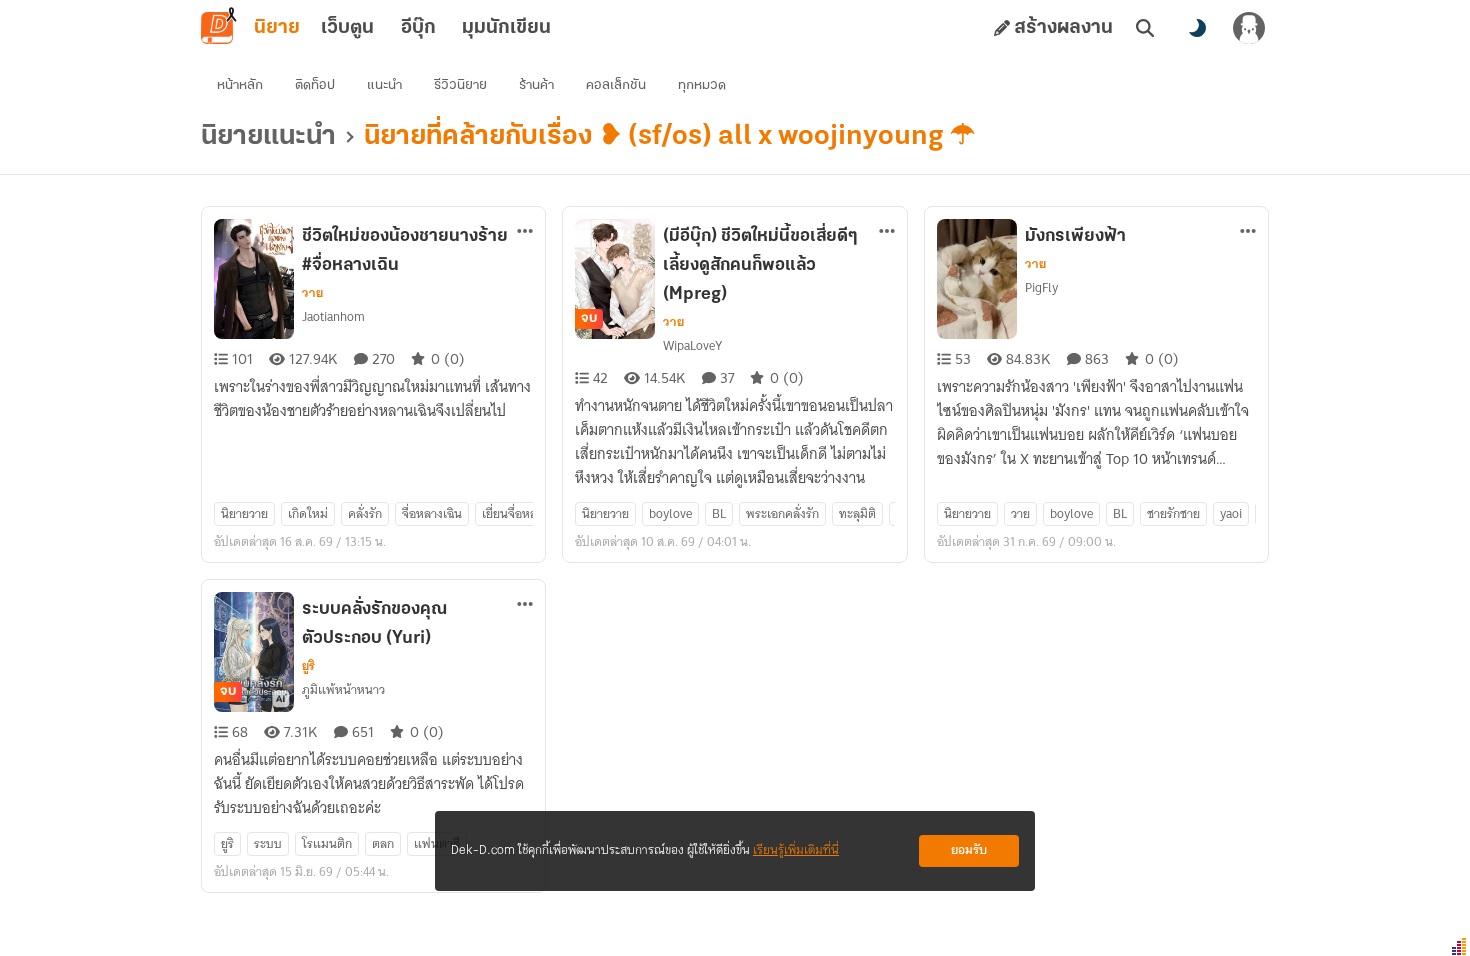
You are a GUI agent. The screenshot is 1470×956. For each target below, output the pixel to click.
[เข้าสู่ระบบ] (1249, 28)
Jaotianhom (333, 316)
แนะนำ (384, 85)
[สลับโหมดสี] (1197, 28)
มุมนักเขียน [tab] (506, 28)
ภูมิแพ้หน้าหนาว (343, 689)
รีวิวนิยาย (460, 85)
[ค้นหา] (1145, 28)
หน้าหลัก (240, 85)
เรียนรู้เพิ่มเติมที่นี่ (796, 850)
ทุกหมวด (702, 85)
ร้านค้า (536, 85)
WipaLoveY (692, 345)
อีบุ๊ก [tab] (418, 28)
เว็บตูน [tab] (347, 28)
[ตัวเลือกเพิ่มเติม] (525, 231)
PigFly (1041, 287)
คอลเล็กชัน (616, 85)
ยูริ (308, 666)
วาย (312, 293)
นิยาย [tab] (277, 28)
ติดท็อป (315, 85)
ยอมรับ (969, 850)
